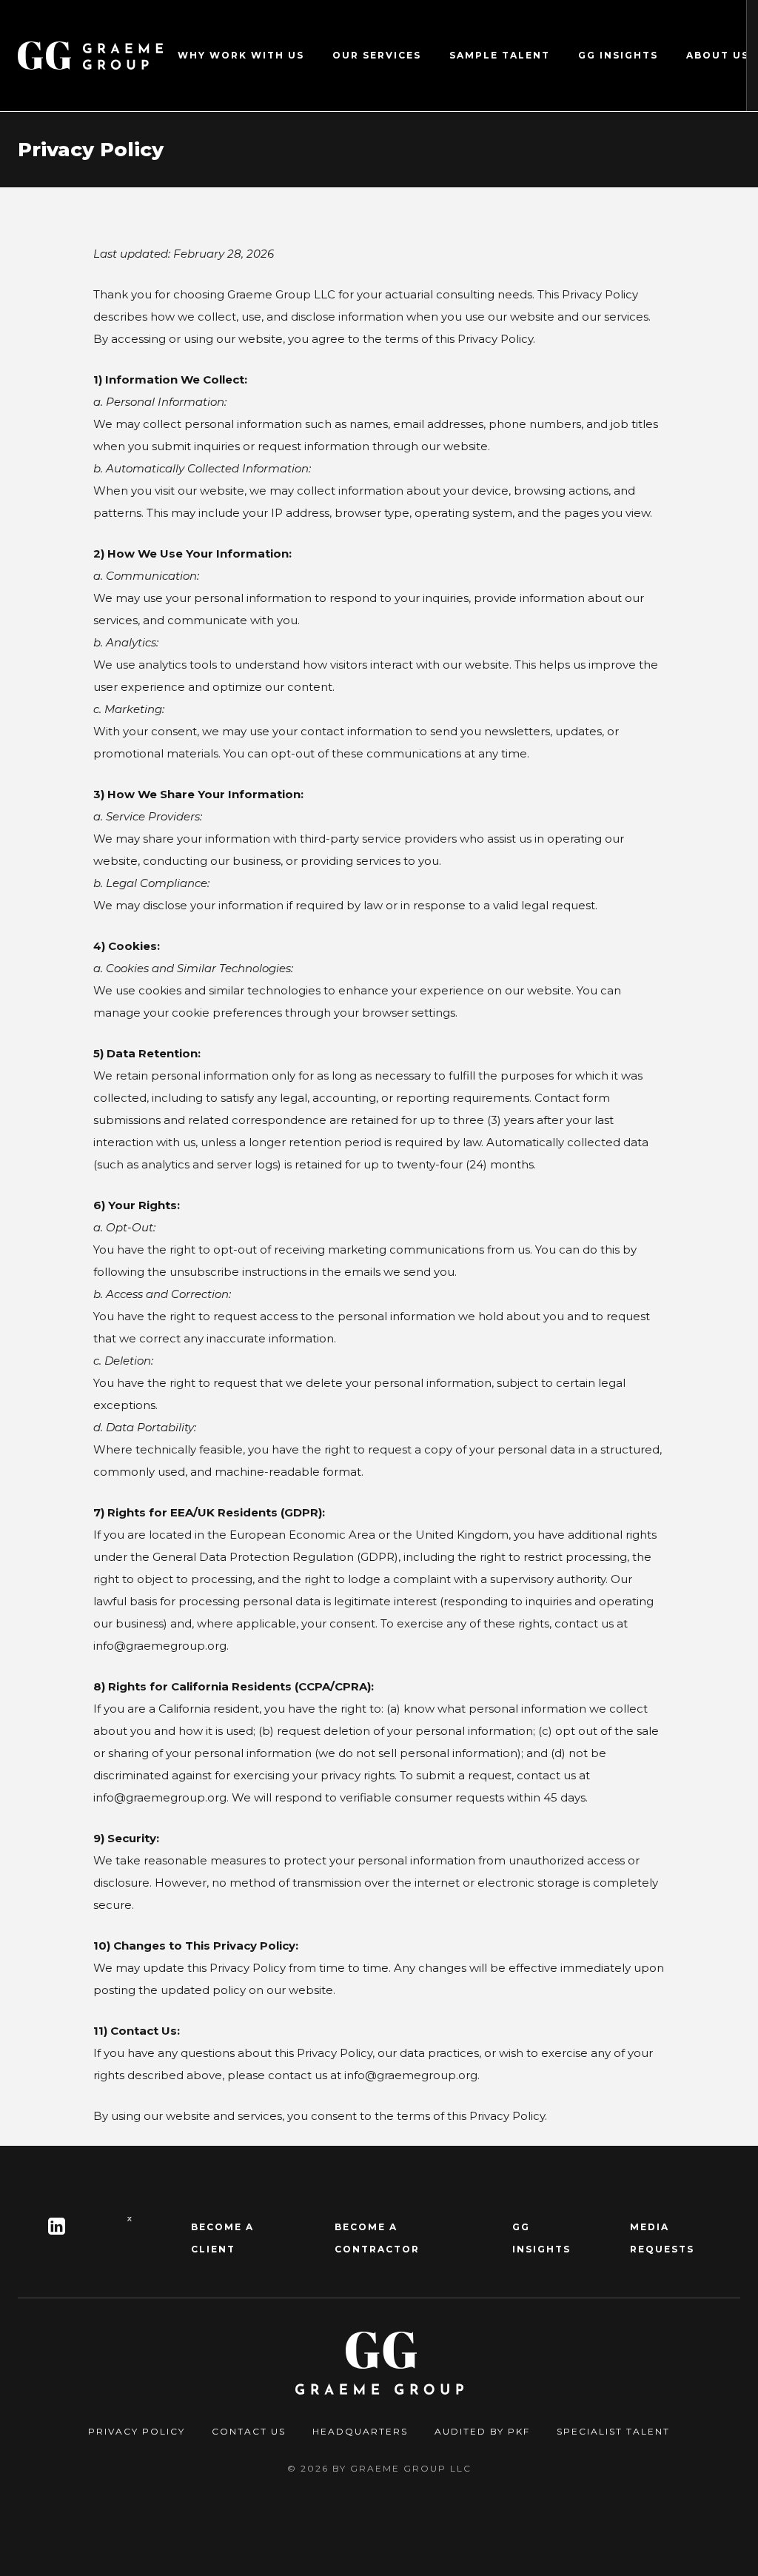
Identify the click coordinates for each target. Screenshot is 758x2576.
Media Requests (662, 2238)
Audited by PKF (482, 2431)
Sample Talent (500, 55)
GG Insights (618, 55)
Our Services (377, 55)
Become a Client (222, 2238)
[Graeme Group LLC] (90, 56)
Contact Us (249, 2431)
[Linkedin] (57, 2227)
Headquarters (360, 2431)
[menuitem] (241, 56)
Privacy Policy (137, 2431)
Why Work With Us (241, 55)
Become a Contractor (377, 2238)
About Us (718, 55)
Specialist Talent (613, 2431)
